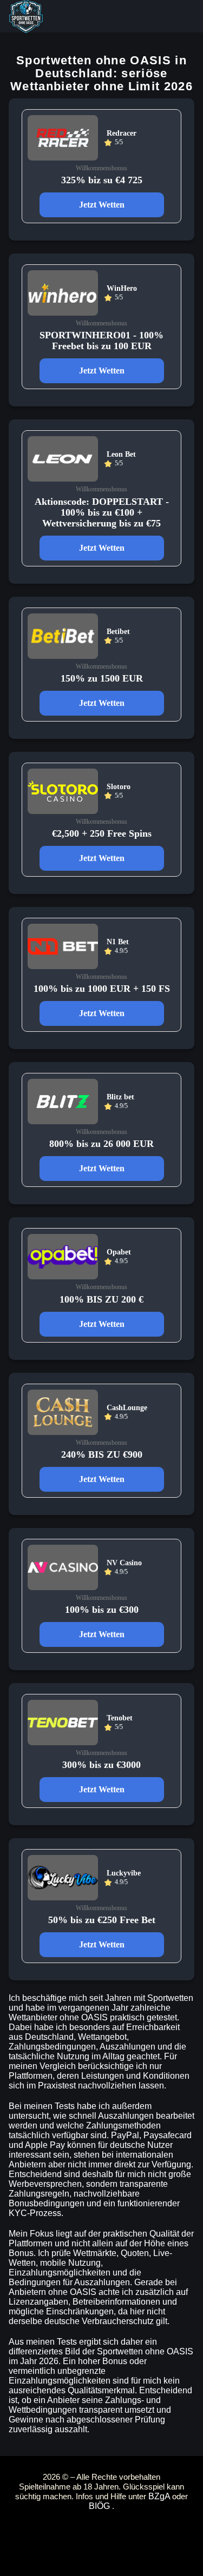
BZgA (160, 2496)
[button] (184, 2530)
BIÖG (100, 2506)
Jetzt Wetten (102, 205)
